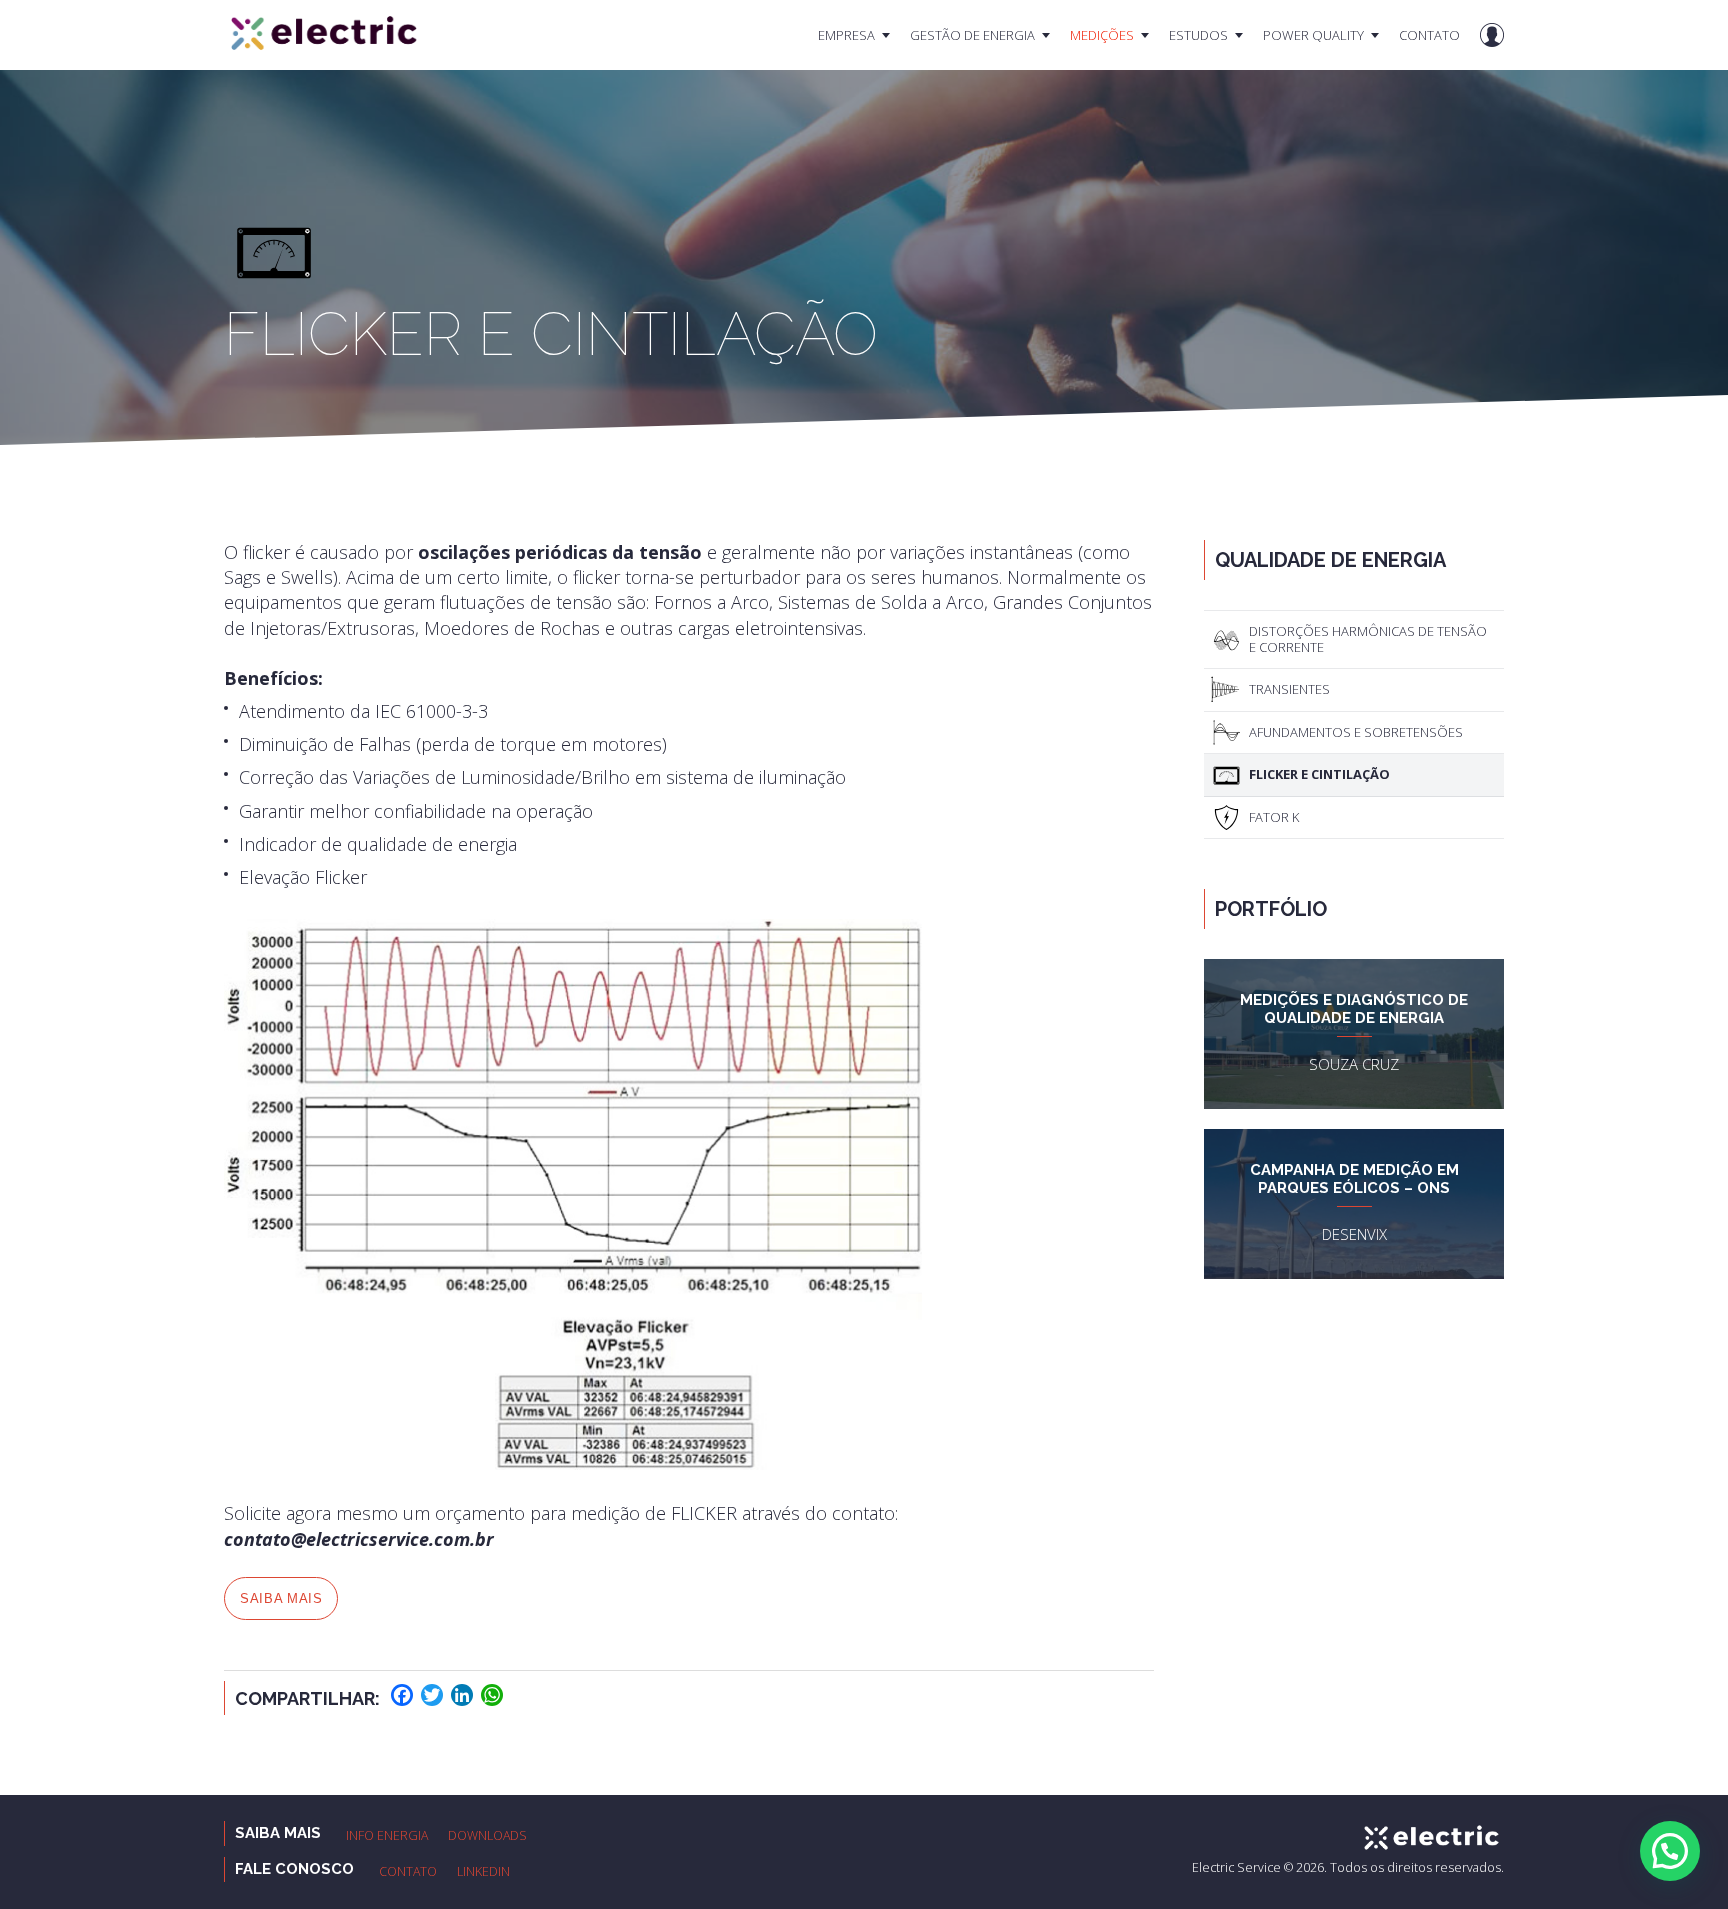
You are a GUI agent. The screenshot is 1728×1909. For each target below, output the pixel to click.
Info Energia (387, 1835)
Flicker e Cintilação (1319, 774)
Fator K (1274, 817)
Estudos (1198, 35)
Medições (1102, 35)
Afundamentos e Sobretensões (1356, 732)
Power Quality (1313, 35)
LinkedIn (483, 1871)
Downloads (487, 1835)
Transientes (1289, 689)
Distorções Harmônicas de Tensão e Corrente (1368, 639)
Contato (1429, 35)
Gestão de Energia (972, 35)
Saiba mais (281, 1598)
